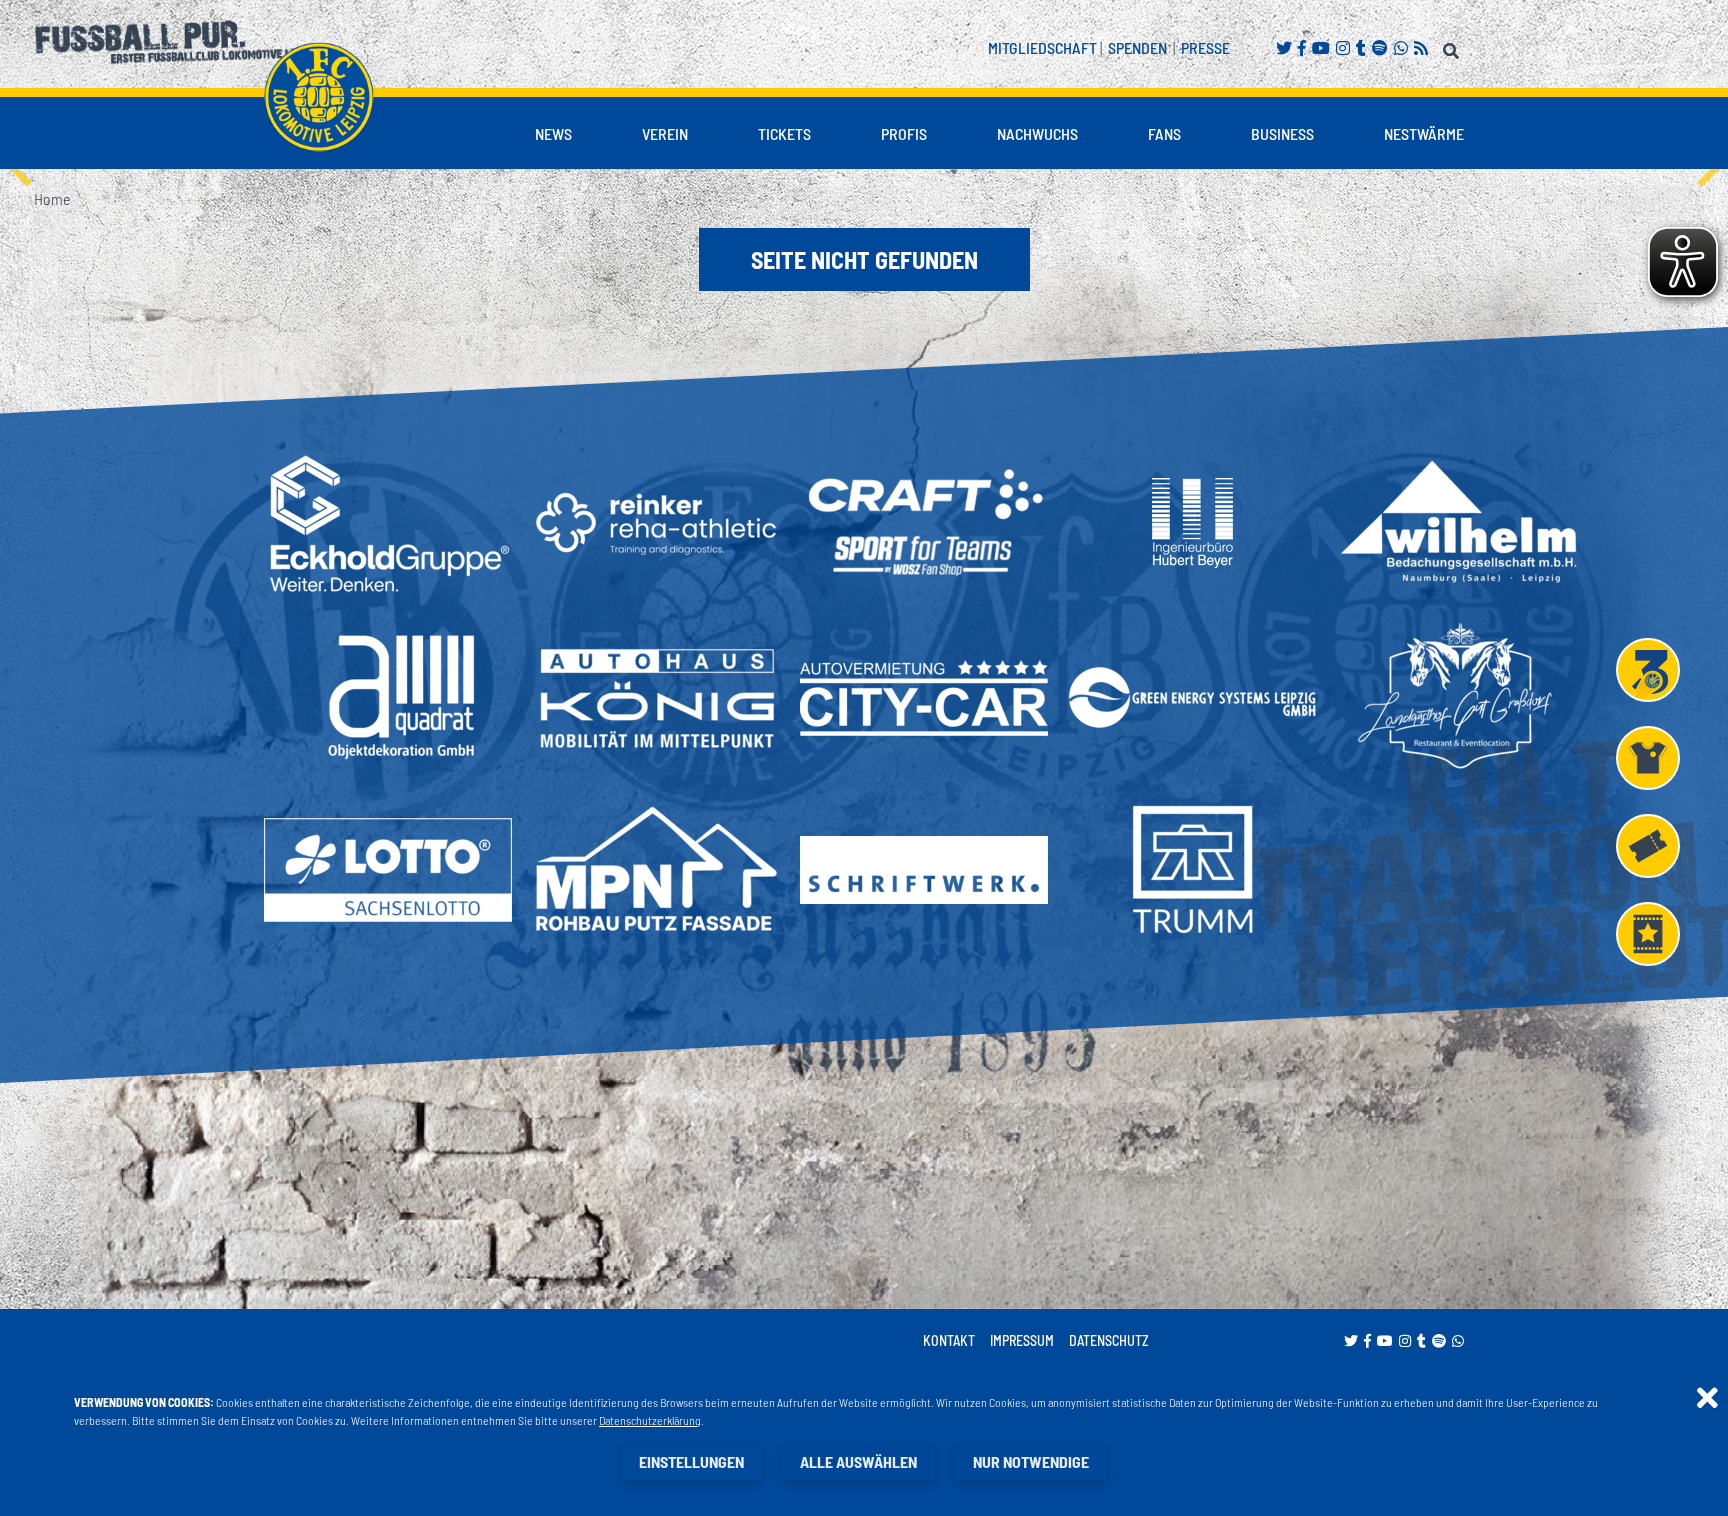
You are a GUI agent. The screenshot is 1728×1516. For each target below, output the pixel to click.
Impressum (1022, 1340)
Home (52, 198)
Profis (904, 133)
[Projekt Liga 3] (1648, 670)
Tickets (784, 133)
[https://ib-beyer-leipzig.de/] (1192, 523)
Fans (1164, 133)
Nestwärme (1424, 133)
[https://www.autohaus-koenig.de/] (656, 697)
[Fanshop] (1648, 758)
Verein (665, 133)
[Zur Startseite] (319, 97)
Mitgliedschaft (1042, 47)
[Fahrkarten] (1648, 846)
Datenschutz (1109, 1340)
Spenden (1137, 47)
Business (1282, 133)
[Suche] (1453, 47)
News (553, 133)
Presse (1205, 47)
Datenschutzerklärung (650, 1420)
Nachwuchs (1037, 133)
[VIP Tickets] (1648, 934)
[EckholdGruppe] (388, 523)
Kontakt (949, 1340)
